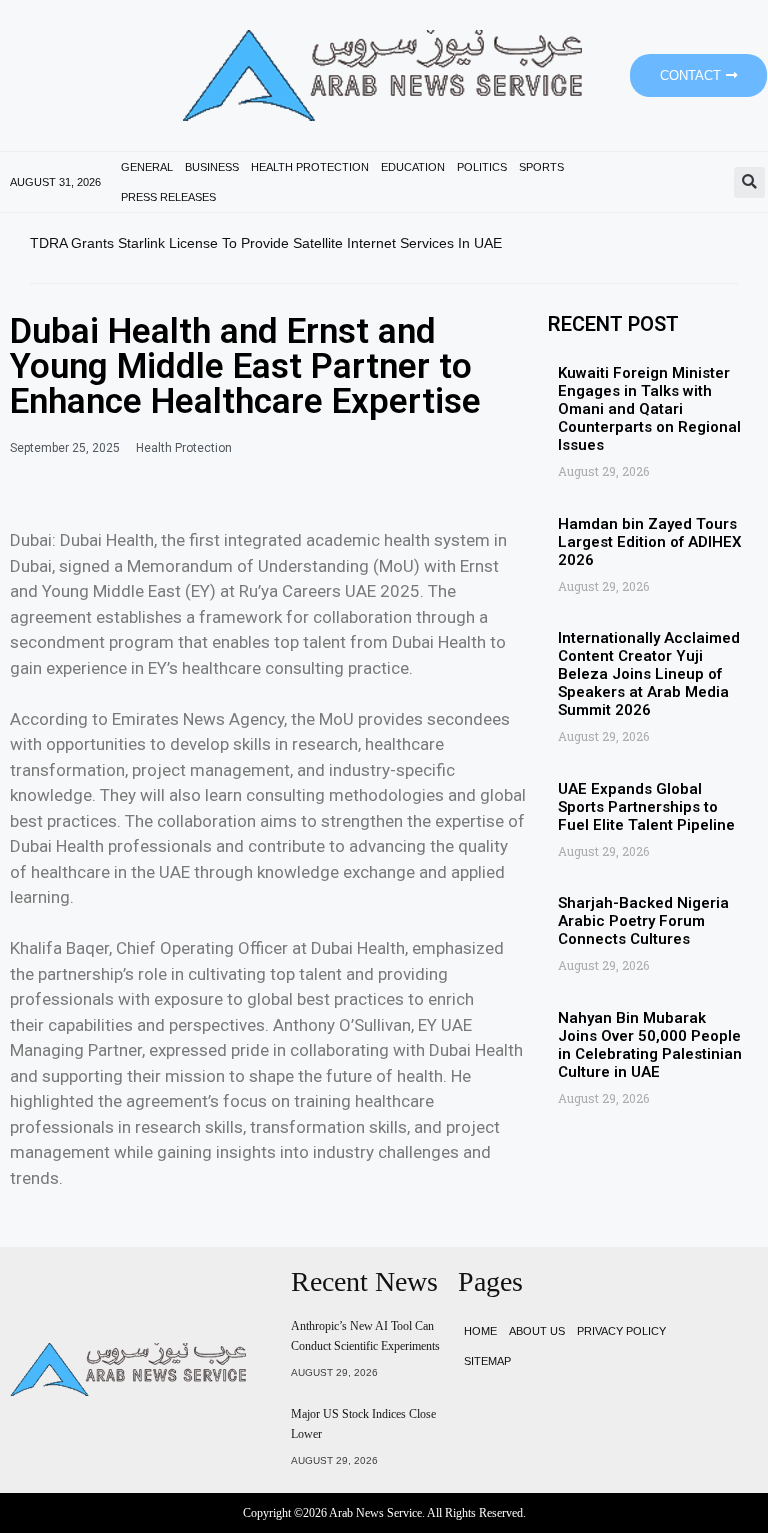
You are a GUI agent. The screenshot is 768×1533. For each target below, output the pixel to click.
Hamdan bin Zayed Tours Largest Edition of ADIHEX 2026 (650, 542)
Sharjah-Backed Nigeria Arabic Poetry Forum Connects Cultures (643, 921)
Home (480, 1331)
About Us (537, 1331)
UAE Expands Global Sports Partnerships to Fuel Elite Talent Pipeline (646, 807)
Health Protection (310, 167)
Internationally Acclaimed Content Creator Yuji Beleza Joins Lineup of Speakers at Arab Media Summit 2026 (649, 674)
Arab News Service (375, 1513)
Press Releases (168, 197)
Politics (482, 167)
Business (212, 167)
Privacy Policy (621, 1331)
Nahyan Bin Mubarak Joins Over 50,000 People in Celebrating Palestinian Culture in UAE (650, 1045)
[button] (749, 182)
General (147, 167)
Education (413, 167)
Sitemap (487, 1361)
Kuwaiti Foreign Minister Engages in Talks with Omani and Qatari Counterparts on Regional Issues (649, 409)
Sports (541, 167)
